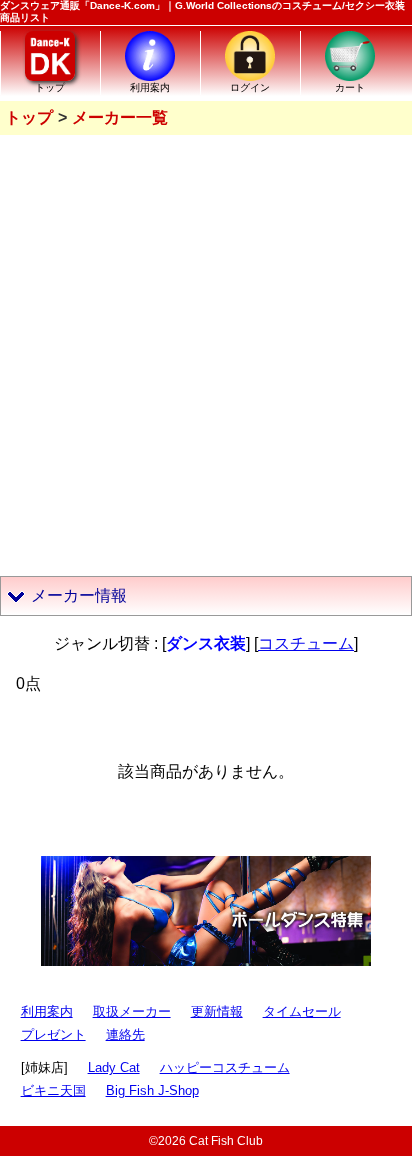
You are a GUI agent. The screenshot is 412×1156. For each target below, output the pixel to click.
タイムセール (302, 1011)
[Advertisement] (206, 351)
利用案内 (47, 1011)
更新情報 (217, 1011)
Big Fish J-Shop (152, 1090)
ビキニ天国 (53, 1090)
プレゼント (53, 1034)
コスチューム (306, 643)
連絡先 (125, 1034)
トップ (29, 117)
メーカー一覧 (120, 117)
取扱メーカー (132, 1011)
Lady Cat (114, 1067)
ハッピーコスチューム (225, 1067)
